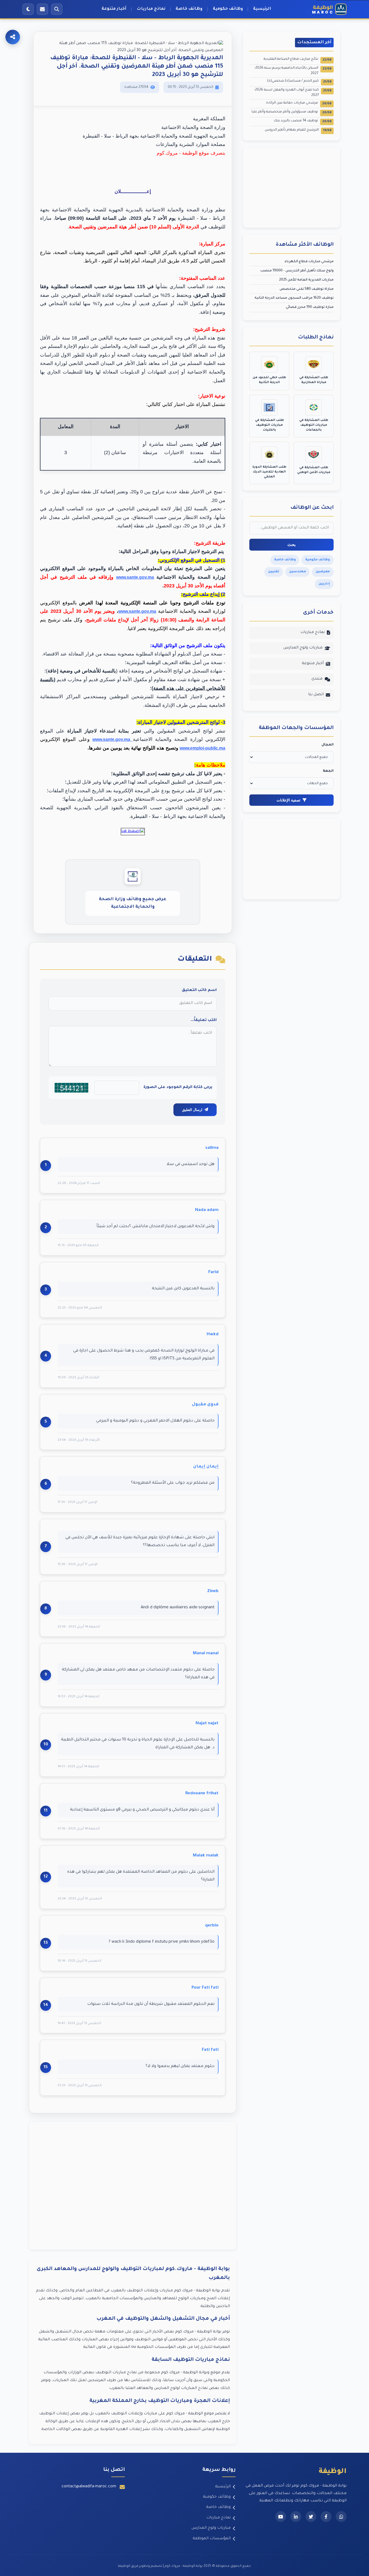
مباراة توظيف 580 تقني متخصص (307, 289)
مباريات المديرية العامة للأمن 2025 (306, 280)
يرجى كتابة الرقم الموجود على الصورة (178, 1087)
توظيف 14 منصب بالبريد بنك (303, 121)
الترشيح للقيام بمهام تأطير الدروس (298, 130)
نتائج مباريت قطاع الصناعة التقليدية (298, 60)
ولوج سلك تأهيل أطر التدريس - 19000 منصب (297, 271)
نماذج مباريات (151, 9)
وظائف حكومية (228, 9)
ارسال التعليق (192, 1110)
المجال (328, 745)
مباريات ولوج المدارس (303, 648)
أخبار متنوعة (114, 9)
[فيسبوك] (326, 2517)
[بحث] (57, 9)
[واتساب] (341, 2517)
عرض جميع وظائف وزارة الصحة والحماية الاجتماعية (133, 903)
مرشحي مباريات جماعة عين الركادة (299, 103)
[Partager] (13, 37)
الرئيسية (262, 9)
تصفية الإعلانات (289, 800)
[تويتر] (311, 2517)
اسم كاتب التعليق (199, 990)
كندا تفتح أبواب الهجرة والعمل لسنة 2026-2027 (293, 93)
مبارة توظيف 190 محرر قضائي (310, 307)
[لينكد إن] (296, 2517)
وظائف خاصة (189, 9)
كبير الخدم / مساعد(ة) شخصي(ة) (299, 81)
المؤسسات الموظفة (212, 2539)
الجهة (328, 771)
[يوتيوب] (281, 2517)
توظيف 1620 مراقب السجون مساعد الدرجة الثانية (294, 298)
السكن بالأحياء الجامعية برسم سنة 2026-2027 (293, 71)
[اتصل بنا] (42, 9)
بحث (291, 545)
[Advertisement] (133, 2186)
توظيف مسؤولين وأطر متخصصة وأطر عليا (291, 112)
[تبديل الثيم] (28, 9)
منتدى (317, 679)
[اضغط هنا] (133, 831)
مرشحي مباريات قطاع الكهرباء (309, 262)
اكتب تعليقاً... (204, 1020)
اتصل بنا (316, 695)
